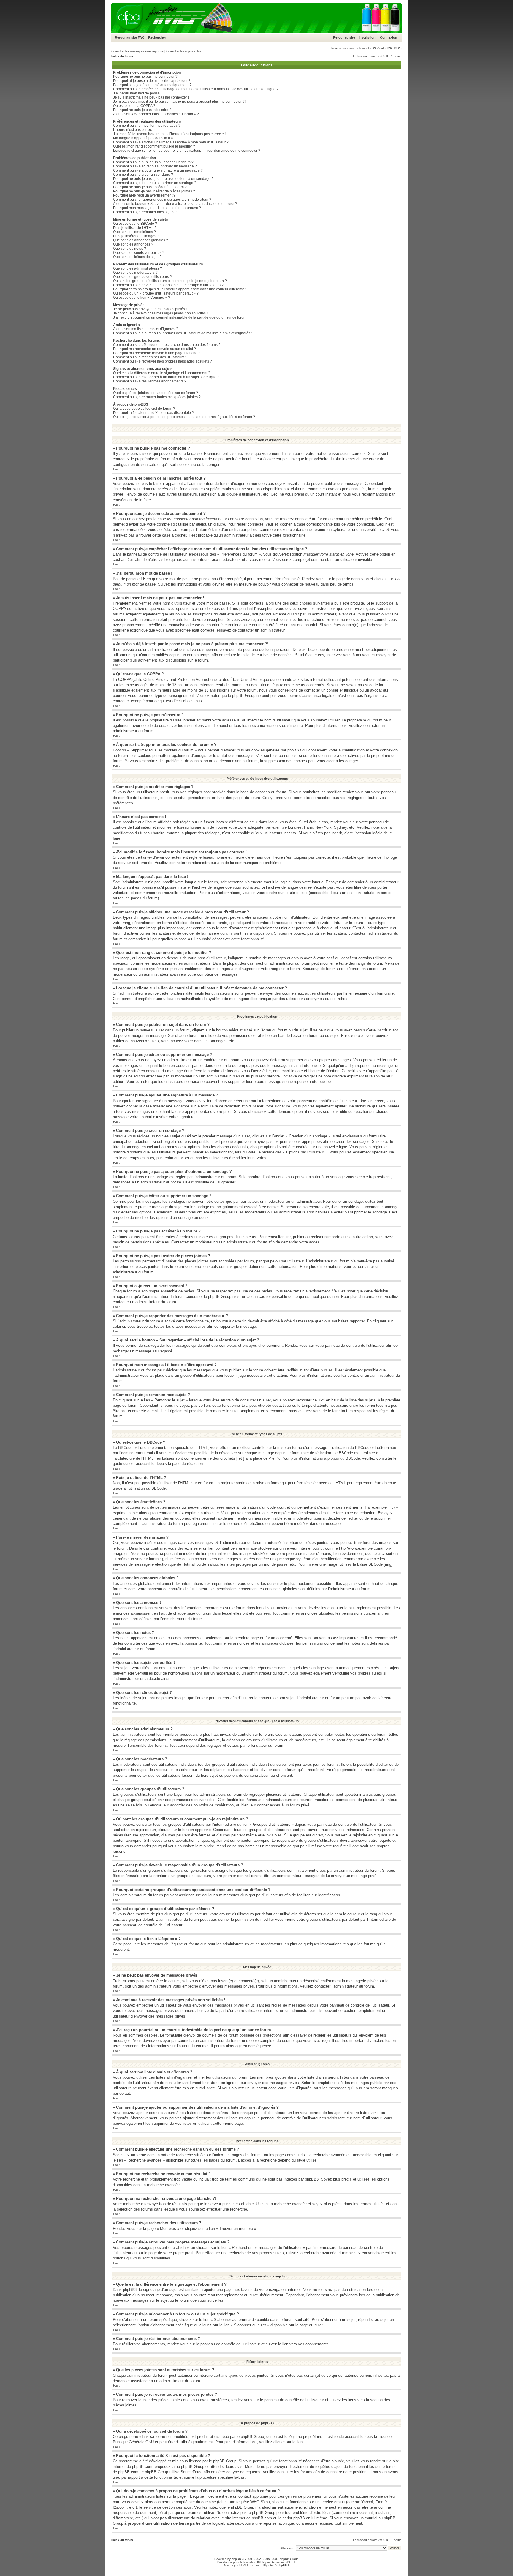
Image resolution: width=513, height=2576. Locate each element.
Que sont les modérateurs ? (135, 273)
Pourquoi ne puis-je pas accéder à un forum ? (150, 187)
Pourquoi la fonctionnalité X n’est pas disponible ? (153, 413)
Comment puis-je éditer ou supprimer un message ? (155, 166)
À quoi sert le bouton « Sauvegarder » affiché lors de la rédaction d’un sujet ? (175, 204)
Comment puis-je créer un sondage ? (143, 175)
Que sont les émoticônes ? (134, 232)
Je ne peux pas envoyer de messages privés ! (150, 309)
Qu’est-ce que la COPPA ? (134, 106)
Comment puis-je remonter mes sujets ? (145, 212)
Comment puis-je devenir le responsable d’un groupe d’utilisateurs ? (168, 285)
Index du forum (122, 56)
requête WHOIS (250, 2502)
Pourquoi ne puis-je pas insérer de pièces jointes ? (154, 191)
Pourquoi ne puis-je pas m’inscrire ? (142, 110)
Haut (116, 469)
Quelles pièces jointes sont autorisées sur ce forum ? (156, 393)
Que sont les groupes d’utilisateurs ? (142, 277)
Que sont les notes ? (130, 249)
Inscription (367, 37)
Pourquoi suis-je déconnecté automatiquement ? (152, 85)
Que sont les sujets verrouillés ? (139, 253)
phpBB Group (252, 2437)
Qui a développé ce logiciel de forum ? (144, 409)
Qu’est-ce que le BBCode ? (135, 224)
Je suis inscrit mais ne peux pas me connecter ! (151, 97)
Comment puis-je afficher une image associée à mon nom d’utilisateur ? (171, 142)
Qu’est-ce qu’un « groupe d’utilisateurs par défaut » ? (156, 293)
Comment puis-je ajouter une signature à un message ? (158, 170)
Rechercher (157, 37)
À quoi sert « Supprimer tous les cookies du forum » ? (156, 114)
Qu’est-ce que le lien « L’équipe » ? (142, 298)
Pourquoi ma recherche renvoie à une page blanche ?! (157, 353)
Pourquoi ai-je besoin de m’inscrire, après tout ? (152, 81)
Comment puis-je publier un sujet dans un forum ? (153, 162)
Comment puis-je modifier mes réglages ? (147, 126)
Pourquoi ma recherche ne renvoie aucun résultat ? (155, 349)
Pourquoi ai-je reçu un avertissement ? (144, 195)
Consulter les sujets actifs (184, 51)
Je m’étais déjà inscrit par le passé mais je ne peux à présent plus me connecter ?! (179, 102)
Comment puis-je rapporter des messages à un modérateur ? (162, 200)
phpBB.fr (284, 2565)
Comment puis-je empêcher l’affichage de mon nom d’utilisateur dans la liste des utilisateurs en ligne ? (196, 89)
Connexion (389, 37)
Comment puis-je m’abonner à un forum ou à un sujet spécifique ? (166, 377)
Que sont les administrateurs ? (138, 268)
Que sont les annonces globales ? (141, 240)
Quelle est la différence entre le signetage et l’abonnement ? (162, 373)
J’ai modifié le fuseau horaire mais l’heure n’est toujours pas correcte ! (169, 134)
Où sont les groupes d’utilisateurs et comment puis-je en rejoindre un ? (170, 281)
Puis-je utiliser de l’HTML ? (135, 228)
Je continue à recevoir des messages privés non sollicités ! (160, 313)
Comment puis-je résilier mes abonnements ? (150, 381)
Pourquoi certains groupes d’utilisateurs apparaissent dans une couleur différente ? (180, 289)
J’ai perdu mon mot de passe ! (137, 93)
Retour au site (126, 37)
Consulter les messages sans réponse (137, 51)
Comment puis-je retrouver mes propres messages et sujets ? (163, 361)
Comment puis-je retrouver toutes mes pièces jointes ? (157, 397)
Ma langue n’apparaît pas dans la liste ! (145, 138)
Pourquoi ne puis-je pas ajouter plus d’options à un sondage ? (163, 179)
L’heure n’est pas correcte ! (135, 130)
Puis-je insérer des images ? (136, 236)
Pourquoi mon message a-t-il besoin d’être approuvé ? (157, 208)
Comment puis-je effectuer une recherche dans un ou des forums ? (167, 345)
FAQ (141, 37)
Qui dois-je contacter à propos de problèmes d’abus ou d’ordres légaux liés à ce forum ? (184, 417)
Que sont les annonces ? (133, 244)
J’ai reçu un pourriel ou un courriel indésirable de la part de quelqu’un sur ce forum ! (181, 317)
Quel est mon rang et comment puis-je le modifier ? (154, 146)
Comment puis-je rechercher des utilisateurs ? (150, 357)
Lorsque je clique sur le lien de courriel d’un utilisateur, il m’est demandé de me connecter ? (187, 151)
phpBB (236, 2559)
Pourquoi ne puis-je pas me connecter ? (145, 77)
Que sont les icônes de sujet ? (137, 257)
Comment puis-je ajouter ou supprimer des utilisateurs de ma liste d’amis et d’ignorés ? (183, 333)
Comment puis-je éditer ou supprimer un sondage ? (155, 183)
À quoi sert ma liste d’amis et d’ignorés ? (146, 329)
